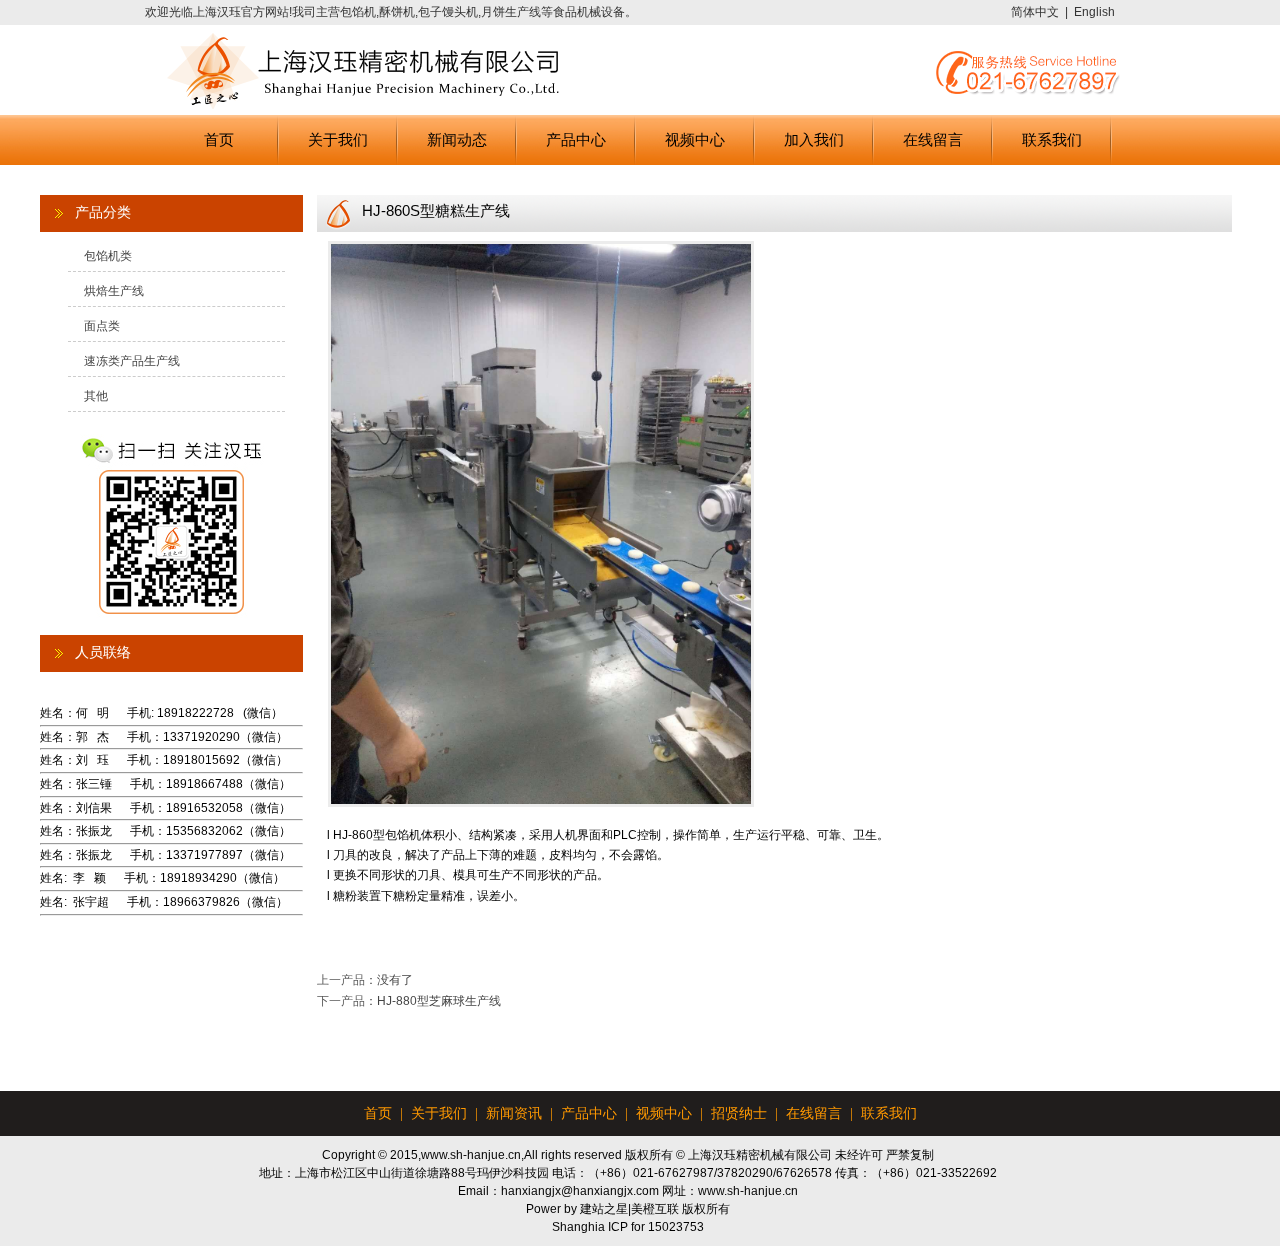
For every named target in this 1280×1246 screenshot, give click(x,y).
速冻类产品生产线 (132, 361)
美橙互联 (655, 1209)
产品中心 (576, 139)
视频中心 (695, 139)
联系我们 (1052, 139)
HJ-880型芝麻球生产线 (439, 1001)
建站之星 (604, 1209)
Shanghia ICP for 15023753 (628, 1227)
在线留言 (933, 139)
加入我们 (814, 139)
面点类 (102, 326)
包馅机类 (108, 256)
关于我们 (338, 139)
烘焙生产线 (114, 291)
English (1094, 12)
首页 (219, 139)
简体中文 (1035, 12)
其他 (96, 396)
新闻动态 (457, 139)
